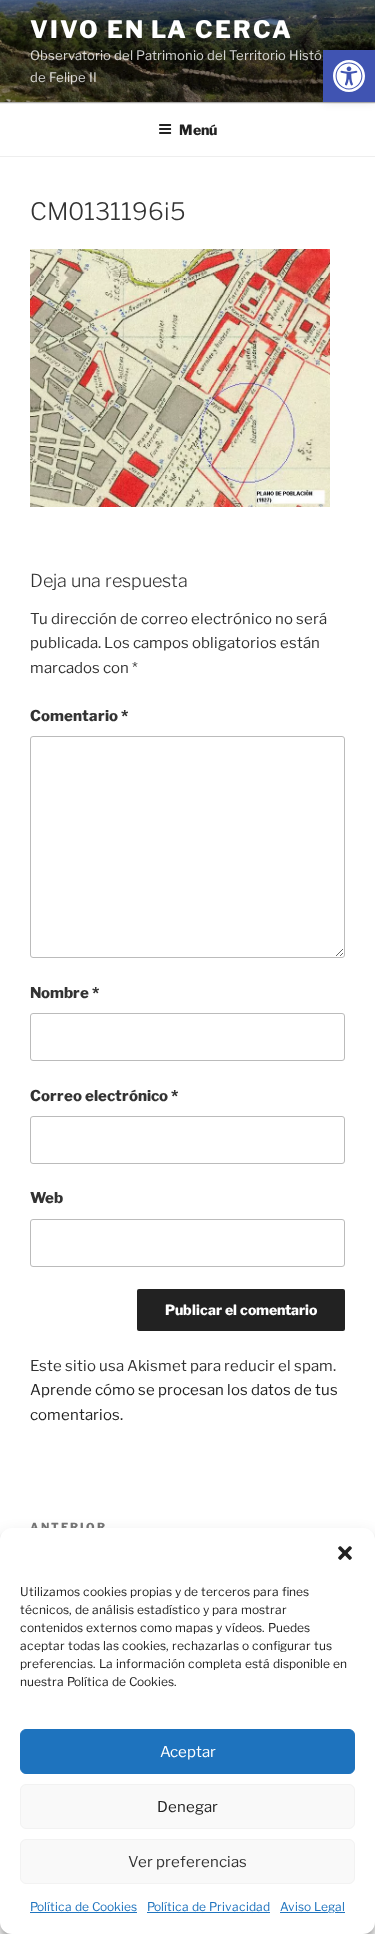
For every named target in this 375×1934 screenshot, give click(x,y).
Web (46, 1198)
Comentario (79, 716)
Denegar (187, 1807)
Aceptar (188, 1752)
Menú (198, 129)
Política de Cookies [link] (83, 1906)
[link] (349, 76)
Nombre (64, 993)
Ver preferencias (187, 1862)
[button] (345, 1553)
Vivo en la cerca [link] (161, 29)
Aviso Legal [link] (312, 1906)
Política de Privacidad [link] (208, 1906)
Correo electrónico (104, 1096)
